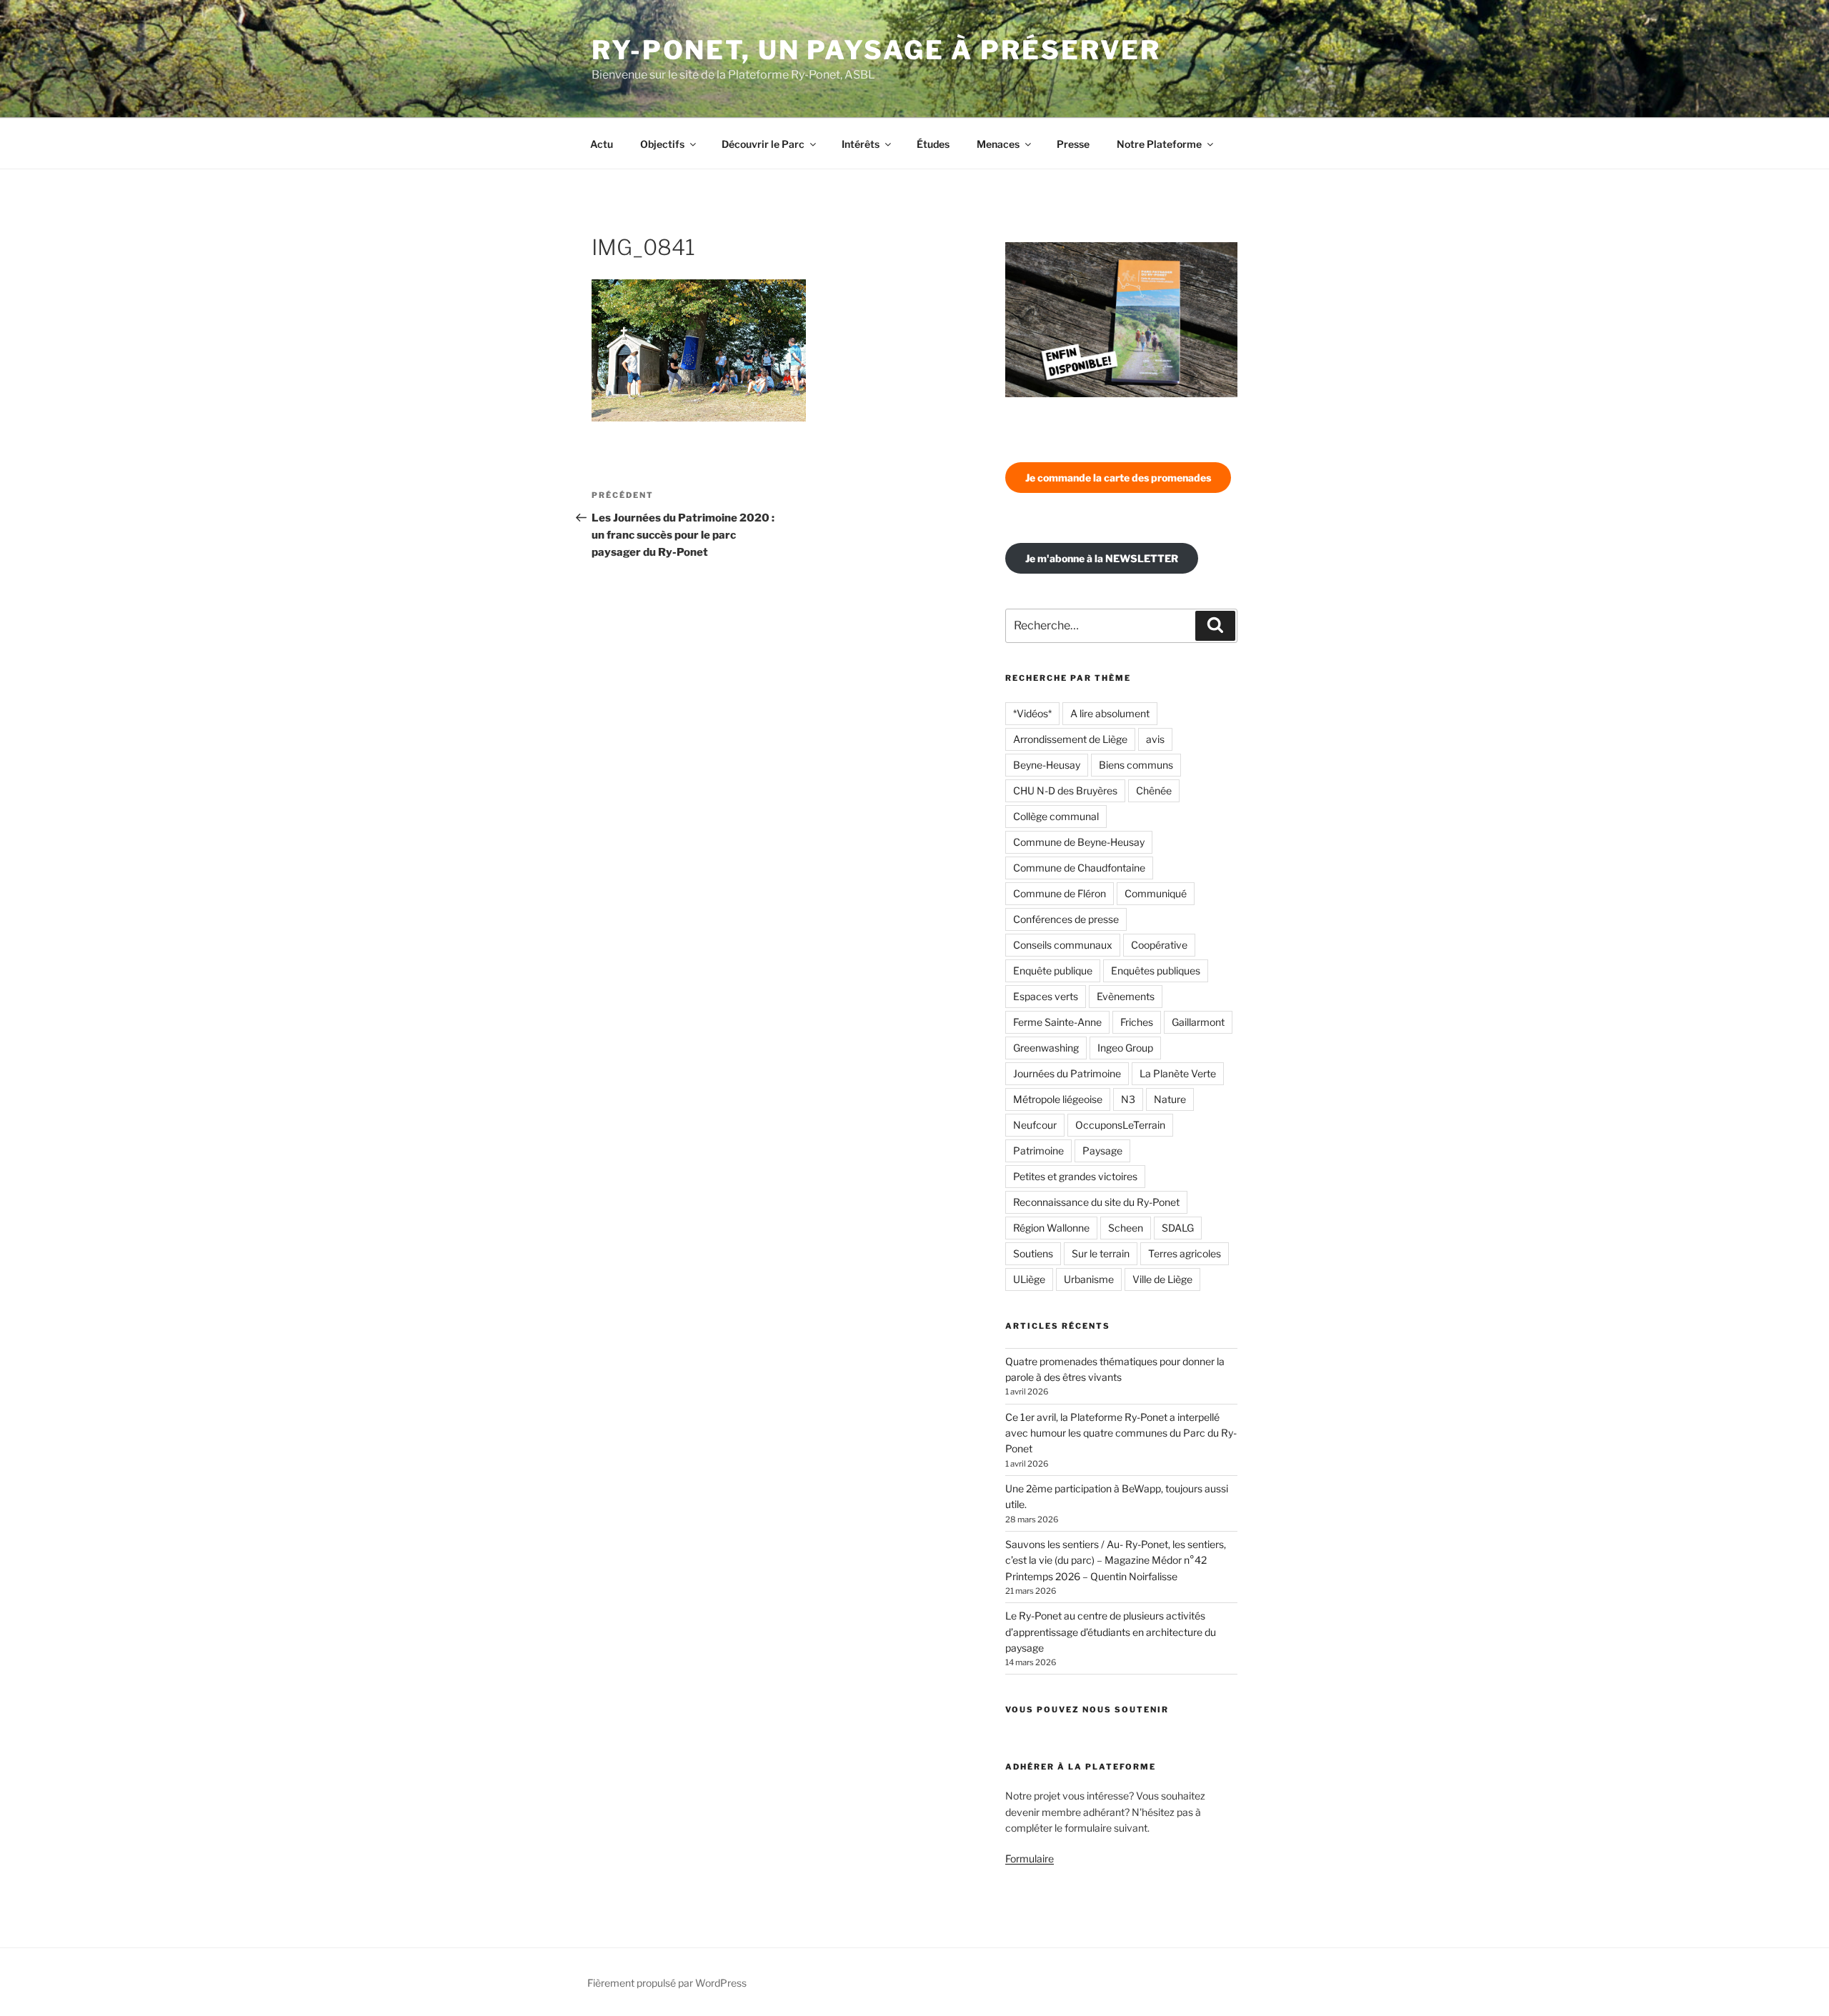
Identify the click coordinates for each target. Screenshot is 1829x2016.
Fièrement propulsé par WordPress (667, 1983)
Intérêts (861, 144)
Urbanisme (1089, 1279)
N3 (1128, 1099)
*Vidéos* (1032, 713)
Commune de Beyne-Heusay (1079, 842)
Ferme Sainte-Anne (1057, 1022)
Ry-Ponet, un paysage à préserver (876, 50)
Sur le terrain (1101, 1253)
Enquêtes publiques (1156, 970)
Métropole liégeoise (1058, 1099)
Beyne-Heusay (1047, 765)
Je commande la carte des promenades (1118, 478)
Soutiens (1033, 1253)
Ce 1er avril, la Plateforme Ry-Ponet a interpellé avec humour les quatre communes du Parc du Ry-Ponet (1121, 1433)
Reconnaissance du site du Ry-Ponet (1096, 1202)
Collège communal (1056, 816)
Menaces (998, 144)
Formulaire (1030, 1858)
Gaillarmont (1198, 1022)
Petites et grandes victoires (1075, 1176)
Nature (1170, 1099)
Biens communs (1136, 765)
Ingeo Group (1125, 1048)
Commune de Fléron (1060, 893)
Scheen (1126, 1228)
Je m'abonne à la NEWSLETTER (1102, 558)
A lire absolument (1110, 713)
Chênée (1154, 790)
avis (1155, 739)
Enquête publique (1053, 970)
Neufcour (1035, 1125)
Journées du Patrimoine (1067, 1073)
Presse (1073, 144)
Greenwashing (1046, 1048)
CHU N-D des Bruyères (1065, 790)
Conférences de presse (1066, 919)
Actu (602, 144)
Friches (1137, 1022)
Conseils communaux (1063, 945)
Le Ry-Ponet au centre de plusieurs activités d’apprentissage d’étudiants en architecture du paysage (1111, 1632)
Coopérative (1159, 945)
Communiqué (1156, 893)
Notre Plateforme (1159, 144)
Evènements (1126, 996)
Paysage (1102, 1151)
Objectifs (662, 144)
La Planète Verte (1178, 1073)
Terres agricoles (1185, 1253)
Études (933, 144)
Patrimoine (1038, 1151)
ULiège (1029, 1279)
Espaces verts (1046, 996)
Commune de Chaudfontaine (1079, 868)
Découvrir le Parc (763, 144)
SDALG (1178, 1228)
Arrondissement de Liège (1070, 739)
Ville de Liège (1162, 1279)
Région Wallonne (1051, 1228)
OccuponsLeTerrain (1120, 1125)
